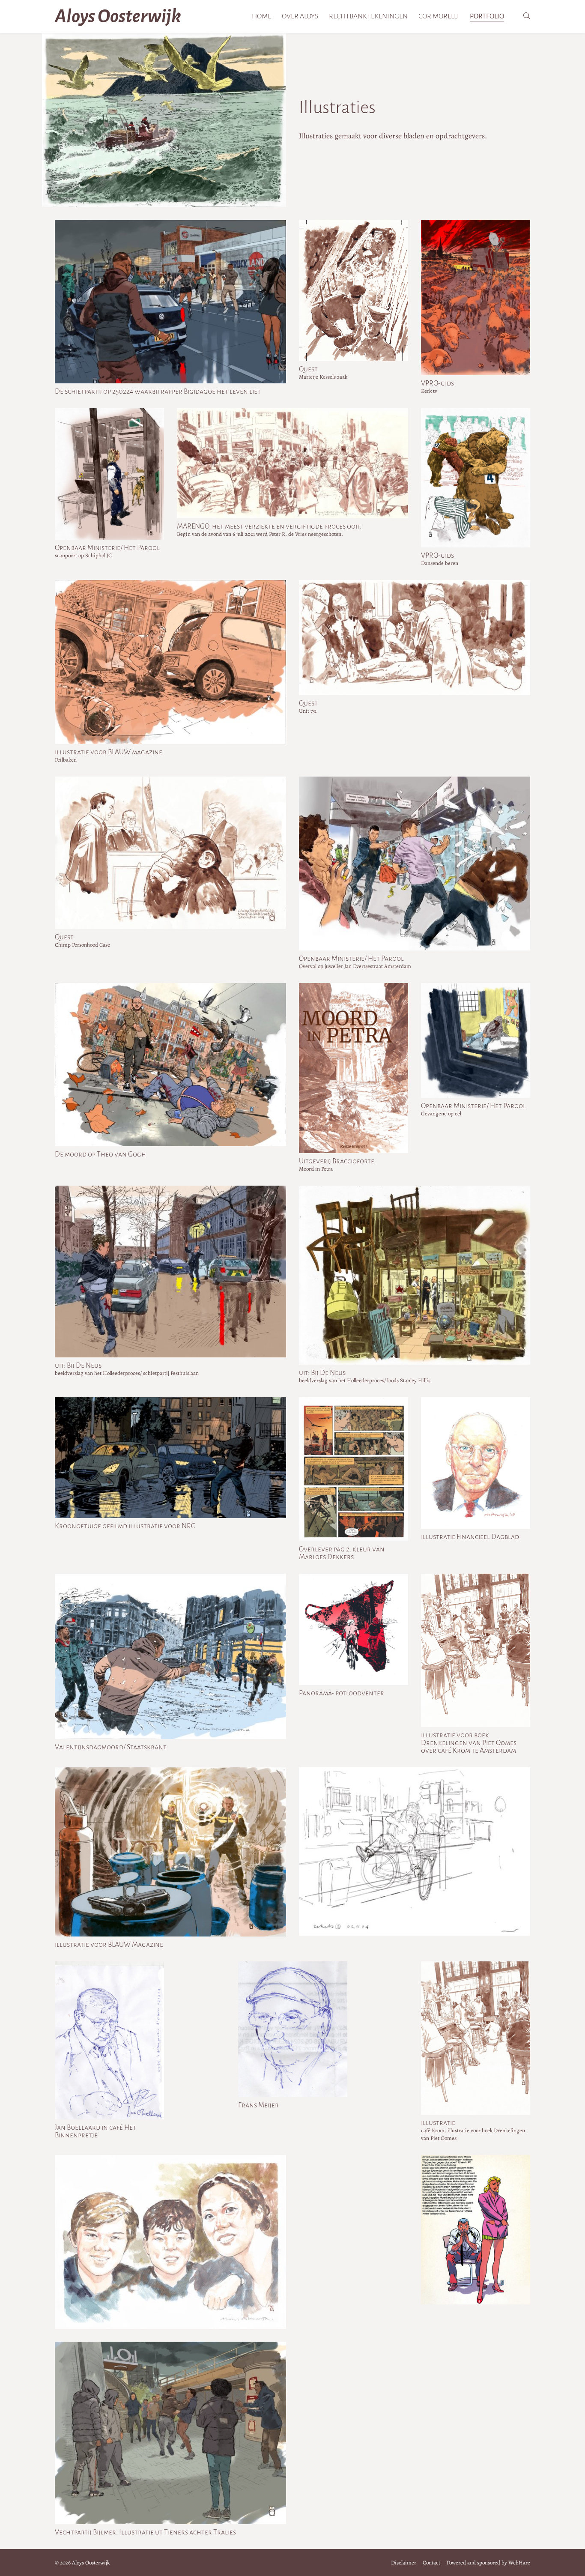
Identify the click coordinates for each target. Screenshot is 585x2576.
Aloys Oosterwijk (118, 16)
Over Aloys (300, 16)
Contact (431, 2563)
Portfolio (487, 16)
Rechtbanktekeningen (368, 16)
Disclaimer (404, 2563)
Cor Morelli (439, 16)
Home (261, 16)
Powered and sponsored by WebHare (488, 2563)
